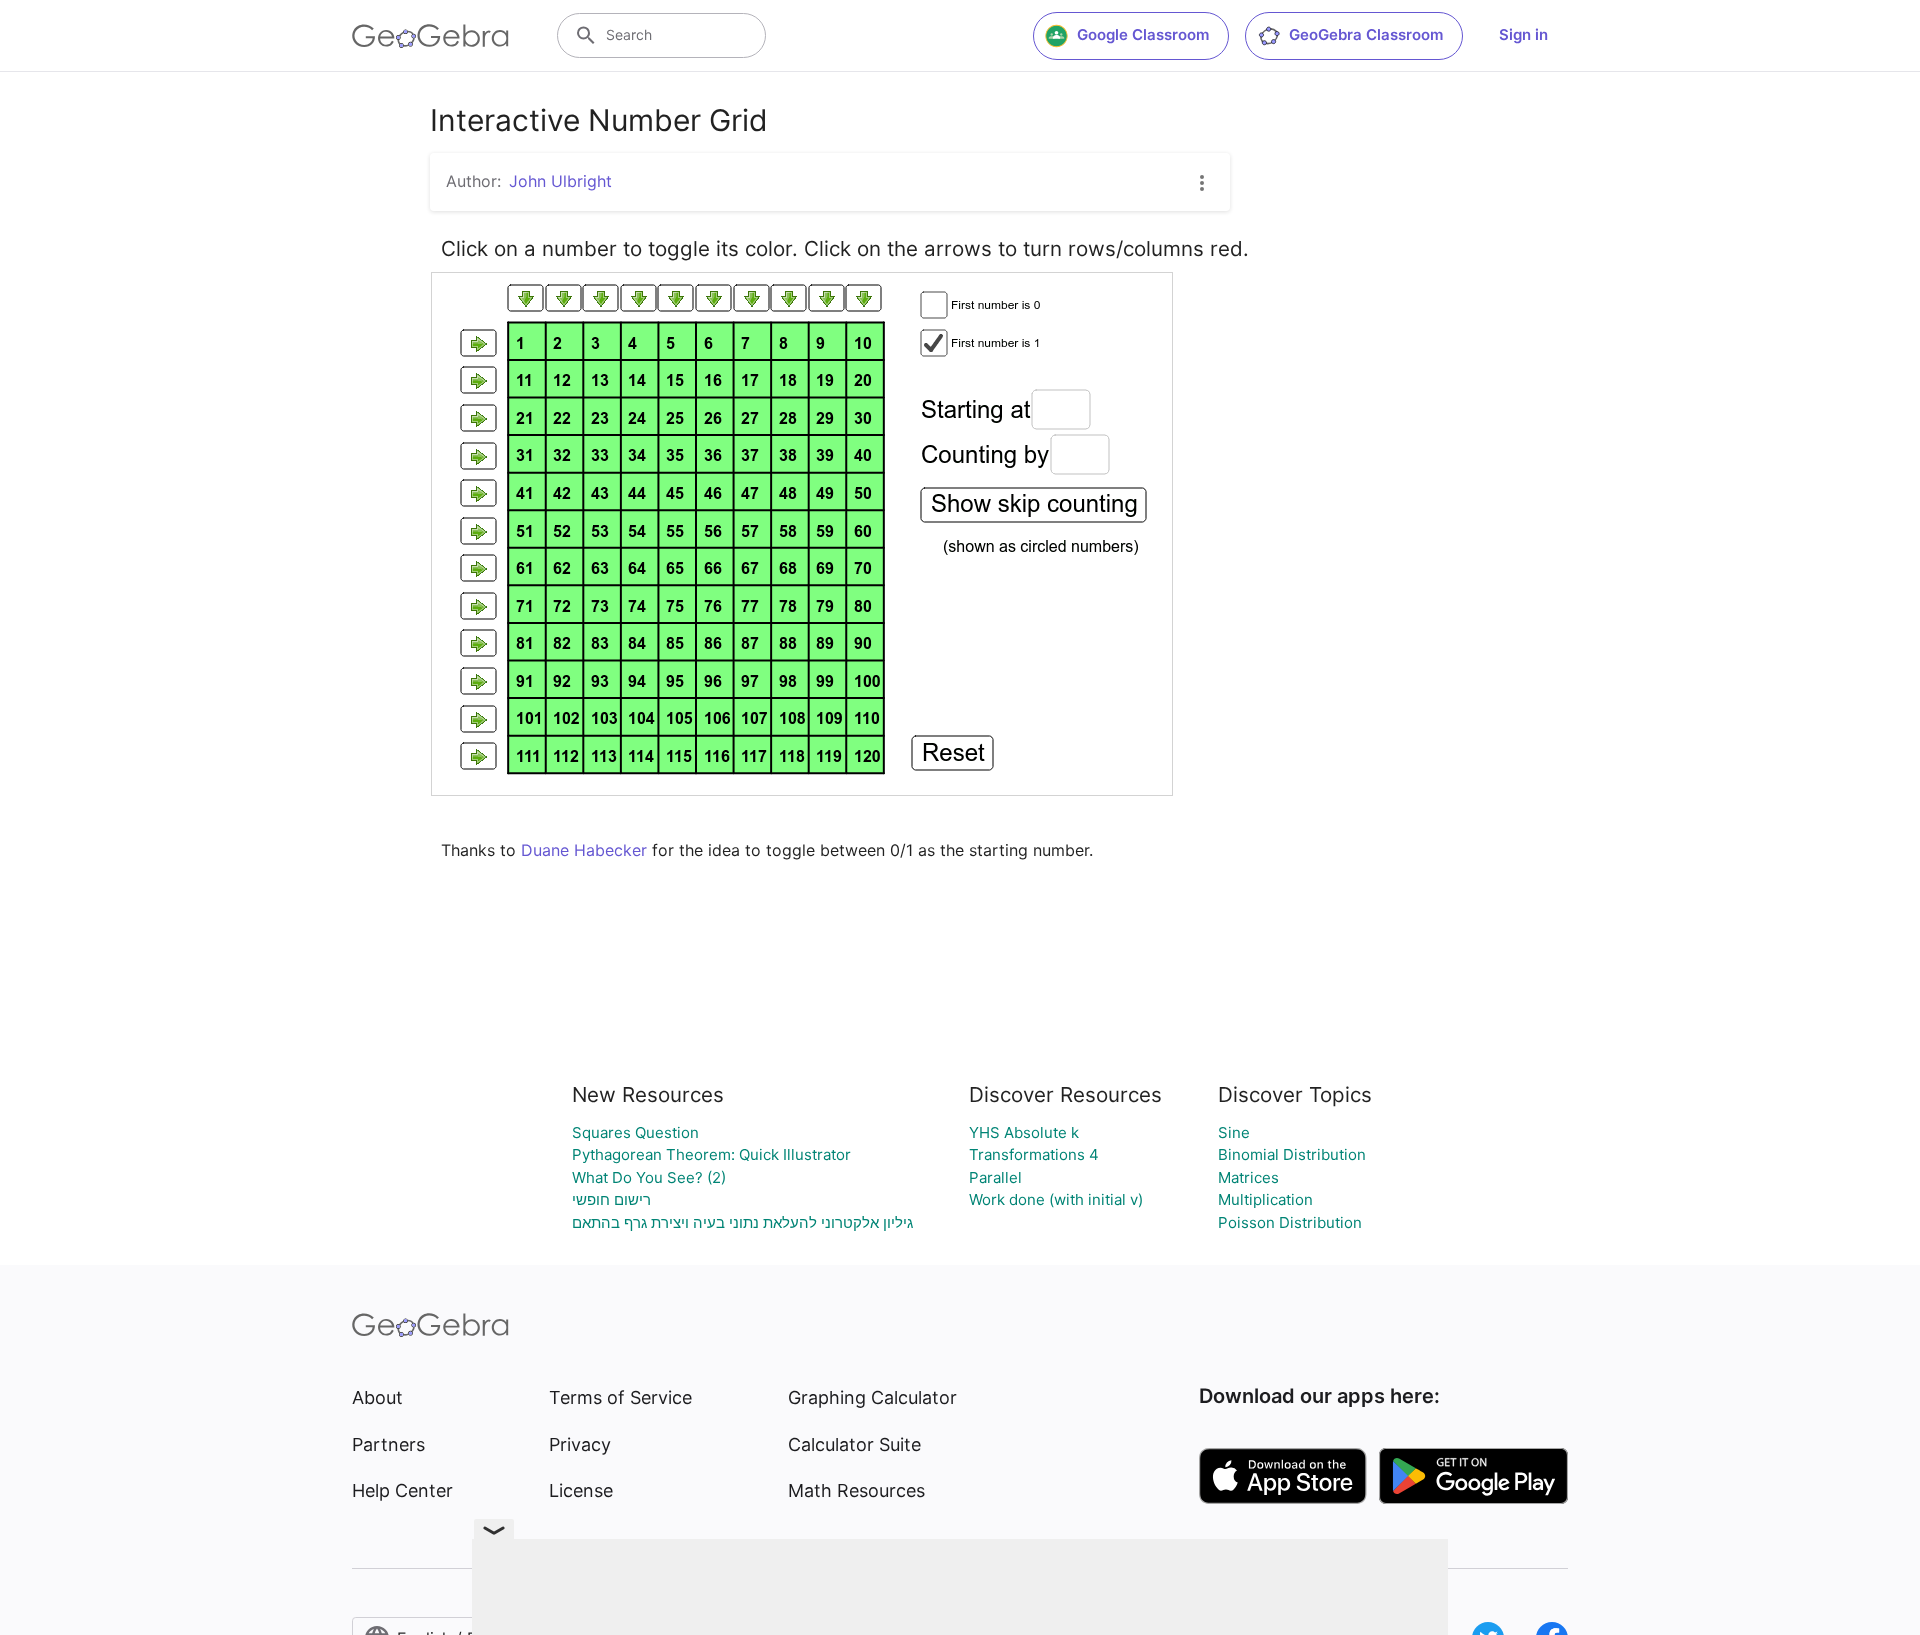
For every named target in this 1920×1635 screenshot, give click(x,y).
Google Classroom (1143, 34)
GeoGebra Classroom (1366, 34)
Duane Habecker (584, 850)
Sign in (1523, 34)
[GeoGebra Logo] (430, 36)
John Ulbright (560, 181)
